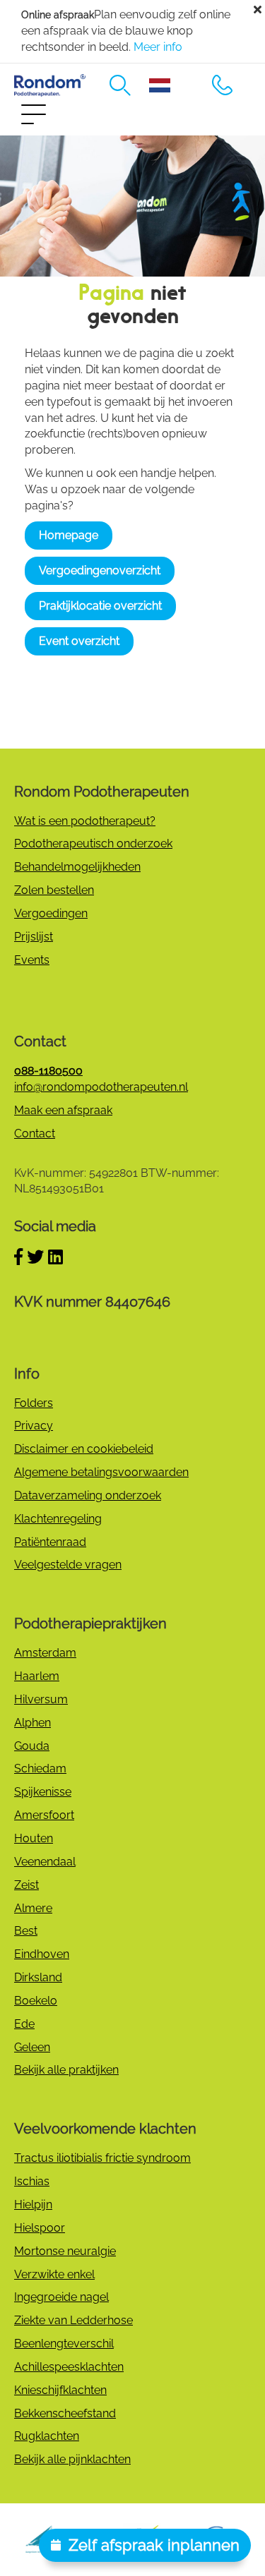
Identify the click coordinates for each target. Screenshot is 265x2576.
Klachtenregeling (58, 1519)
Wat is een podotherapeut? (85, 821)
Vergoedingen (51, 913)
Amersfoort (44, 1815)
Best (26, 1931)
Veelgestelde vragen (68, 1565)
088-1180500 (223, 85)
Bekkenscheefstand (65, 2413)
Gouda (32, 1746)
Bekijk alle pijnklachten (72, 2459)
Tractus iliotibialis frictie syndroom (102, 2158)
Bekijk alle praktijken (66, 2070)
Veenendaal (45, 1862)
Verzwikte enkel (54, 2274)
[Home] (50, 86)
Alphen (33, 1723)
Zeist (26, 1885)
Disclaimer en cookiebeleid (84, 1449)
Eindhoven (42, 1954)
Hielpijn (33, 2205)
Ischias (32, 2181)
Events (32, 960)
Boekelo (36, 2001)
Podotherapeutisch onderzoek (93, 843)
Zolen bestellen (54, 890)
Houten (34, 1838)
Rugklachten (47, 2436)
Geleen (32, 2047)
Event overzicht (79, 641)
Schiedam (40, 1768)
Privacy (34, 1426)
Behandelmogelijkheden (77, 867)
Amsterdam (45, 1653)
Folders (34, 1403)
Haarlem (37, 1676)
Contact (35, 1133)
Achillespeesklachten (69, 2367)
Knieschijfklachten (60, 2390)
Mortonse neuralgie (65, 2251)
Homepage (69, 535)
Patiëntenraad (50, 1542)
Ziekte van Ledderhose (73, 2320)
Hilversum (41, 1699)
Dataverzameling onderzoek (88, 1495)
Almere (33, 1908)
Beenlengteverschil (64, 2344)
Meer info (158, 47)
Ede (24, 2024)
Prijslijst (34, 937)
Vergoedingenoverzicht (100, 570)
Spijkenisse (43, 1792)
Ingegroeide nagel (61, 2297)
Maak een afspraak (63, 1110)
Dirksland (38, 1977)
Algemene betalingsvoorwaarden (101, 1472)
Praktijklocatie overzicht (100, 606)
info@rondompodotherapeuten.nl (101, 1087)
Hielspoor (40, 2228)
